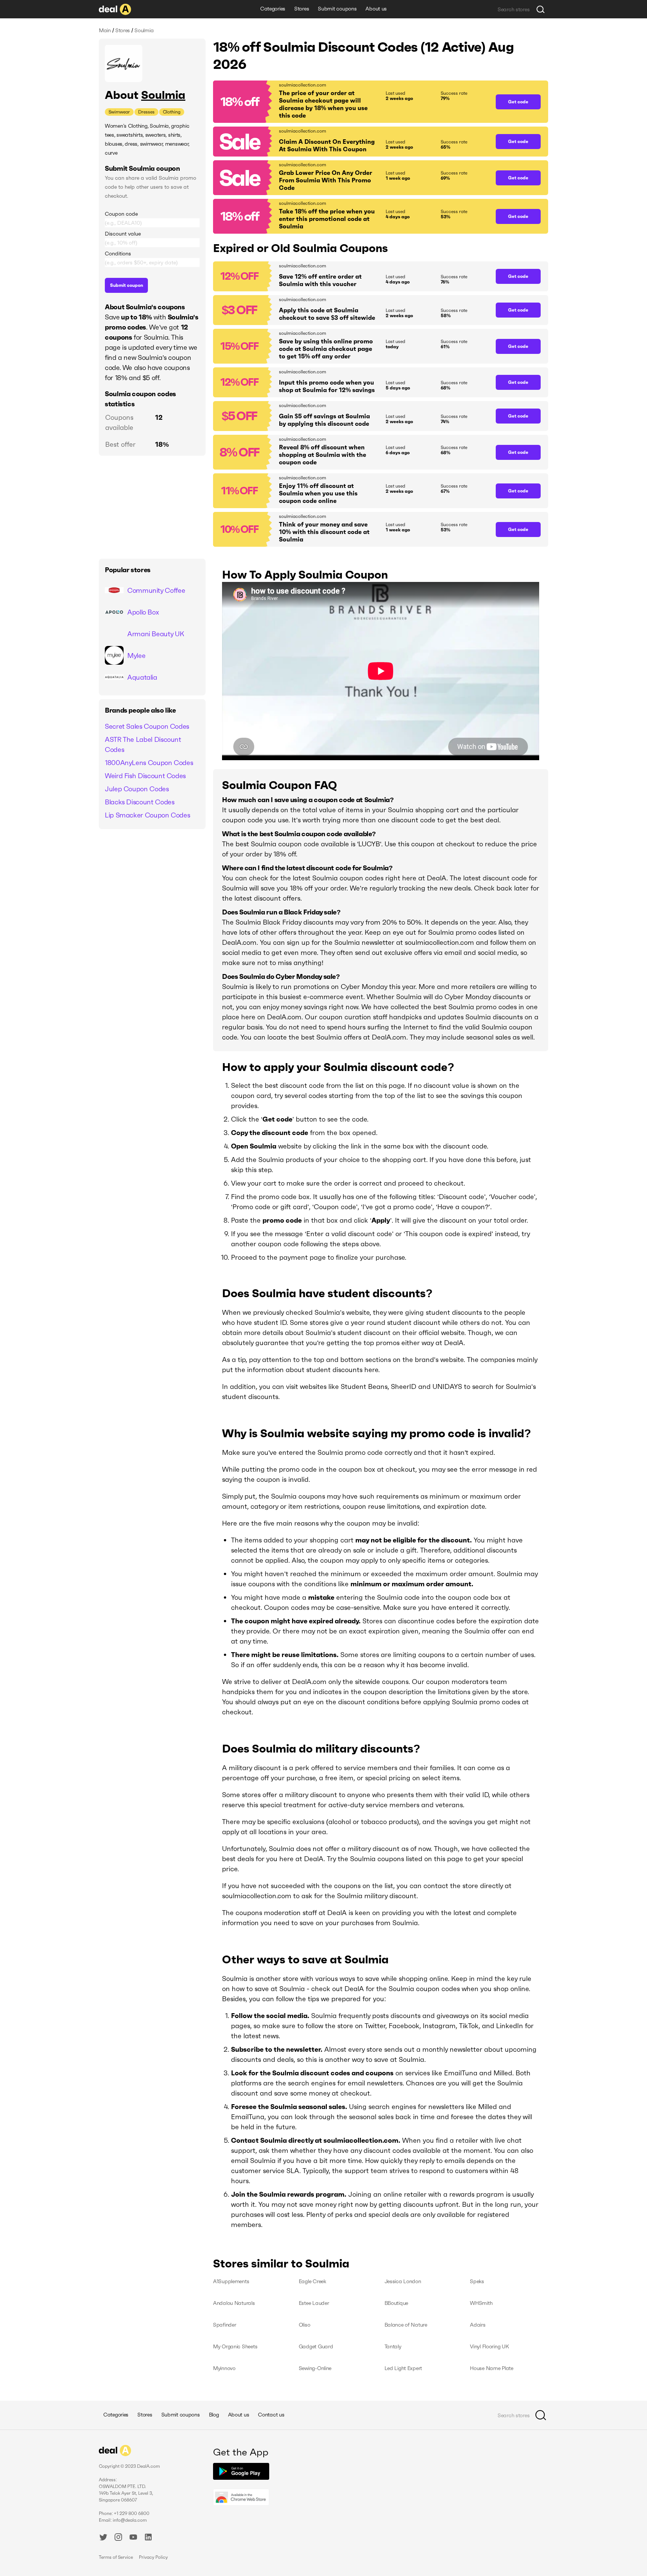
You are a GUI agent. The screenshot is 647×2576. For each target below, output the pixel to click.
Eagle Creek (312, 2281)
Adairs (478, 2325)
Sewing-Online (315, 2368)
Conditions (118, 254)
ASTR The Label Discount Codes (143, 744)
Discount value (123, 234)
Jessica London (403, 2281)
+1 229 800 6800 (132, 2513)
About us (376, 9)
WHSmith (481, 2303)
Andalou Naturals (234, 2303)
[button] (351, 102)
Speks (477, 2281)
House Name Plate (492, 2368)
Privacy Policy (153, 2557)
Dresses (146, 112)
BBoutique (396, 2303)
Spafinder (224, 2325)
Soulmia (163, 95)
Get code (518, 102)
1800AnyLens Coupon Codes (149, 763)
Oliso (305, 2325)
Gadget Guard (316, 2346)
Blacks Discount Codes (139, 802)
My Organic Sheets (235, 2346)
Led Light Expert (403, 2368)
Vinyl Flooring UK (489, 2346)
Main (105, 30)
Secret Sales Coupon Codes (147, 726)
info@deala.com (130, 2520)
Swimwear (119, 112)
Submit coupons (337, 9)
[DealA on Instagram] (118, 2538)
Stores (302, 9)
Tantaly (393, 2346)
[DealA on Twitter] (103, 2538)
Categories (273, 9)
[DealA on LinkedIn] (148, 2538)
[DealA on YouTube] (133, 2538)
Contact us (271, 2415)
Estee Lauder (314, 2303)
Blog (214, 2415)
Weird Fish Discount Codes (145, 776)
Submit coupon (127, 285)
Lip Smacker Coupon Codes (147, 815)
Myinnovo (224, 2368)
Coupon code (121, 214)
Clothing (172, 112)
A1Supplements (231, 2281)
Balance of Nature (406, 2325)
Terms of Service (116, 2557)
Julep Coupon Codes (137, 789)
